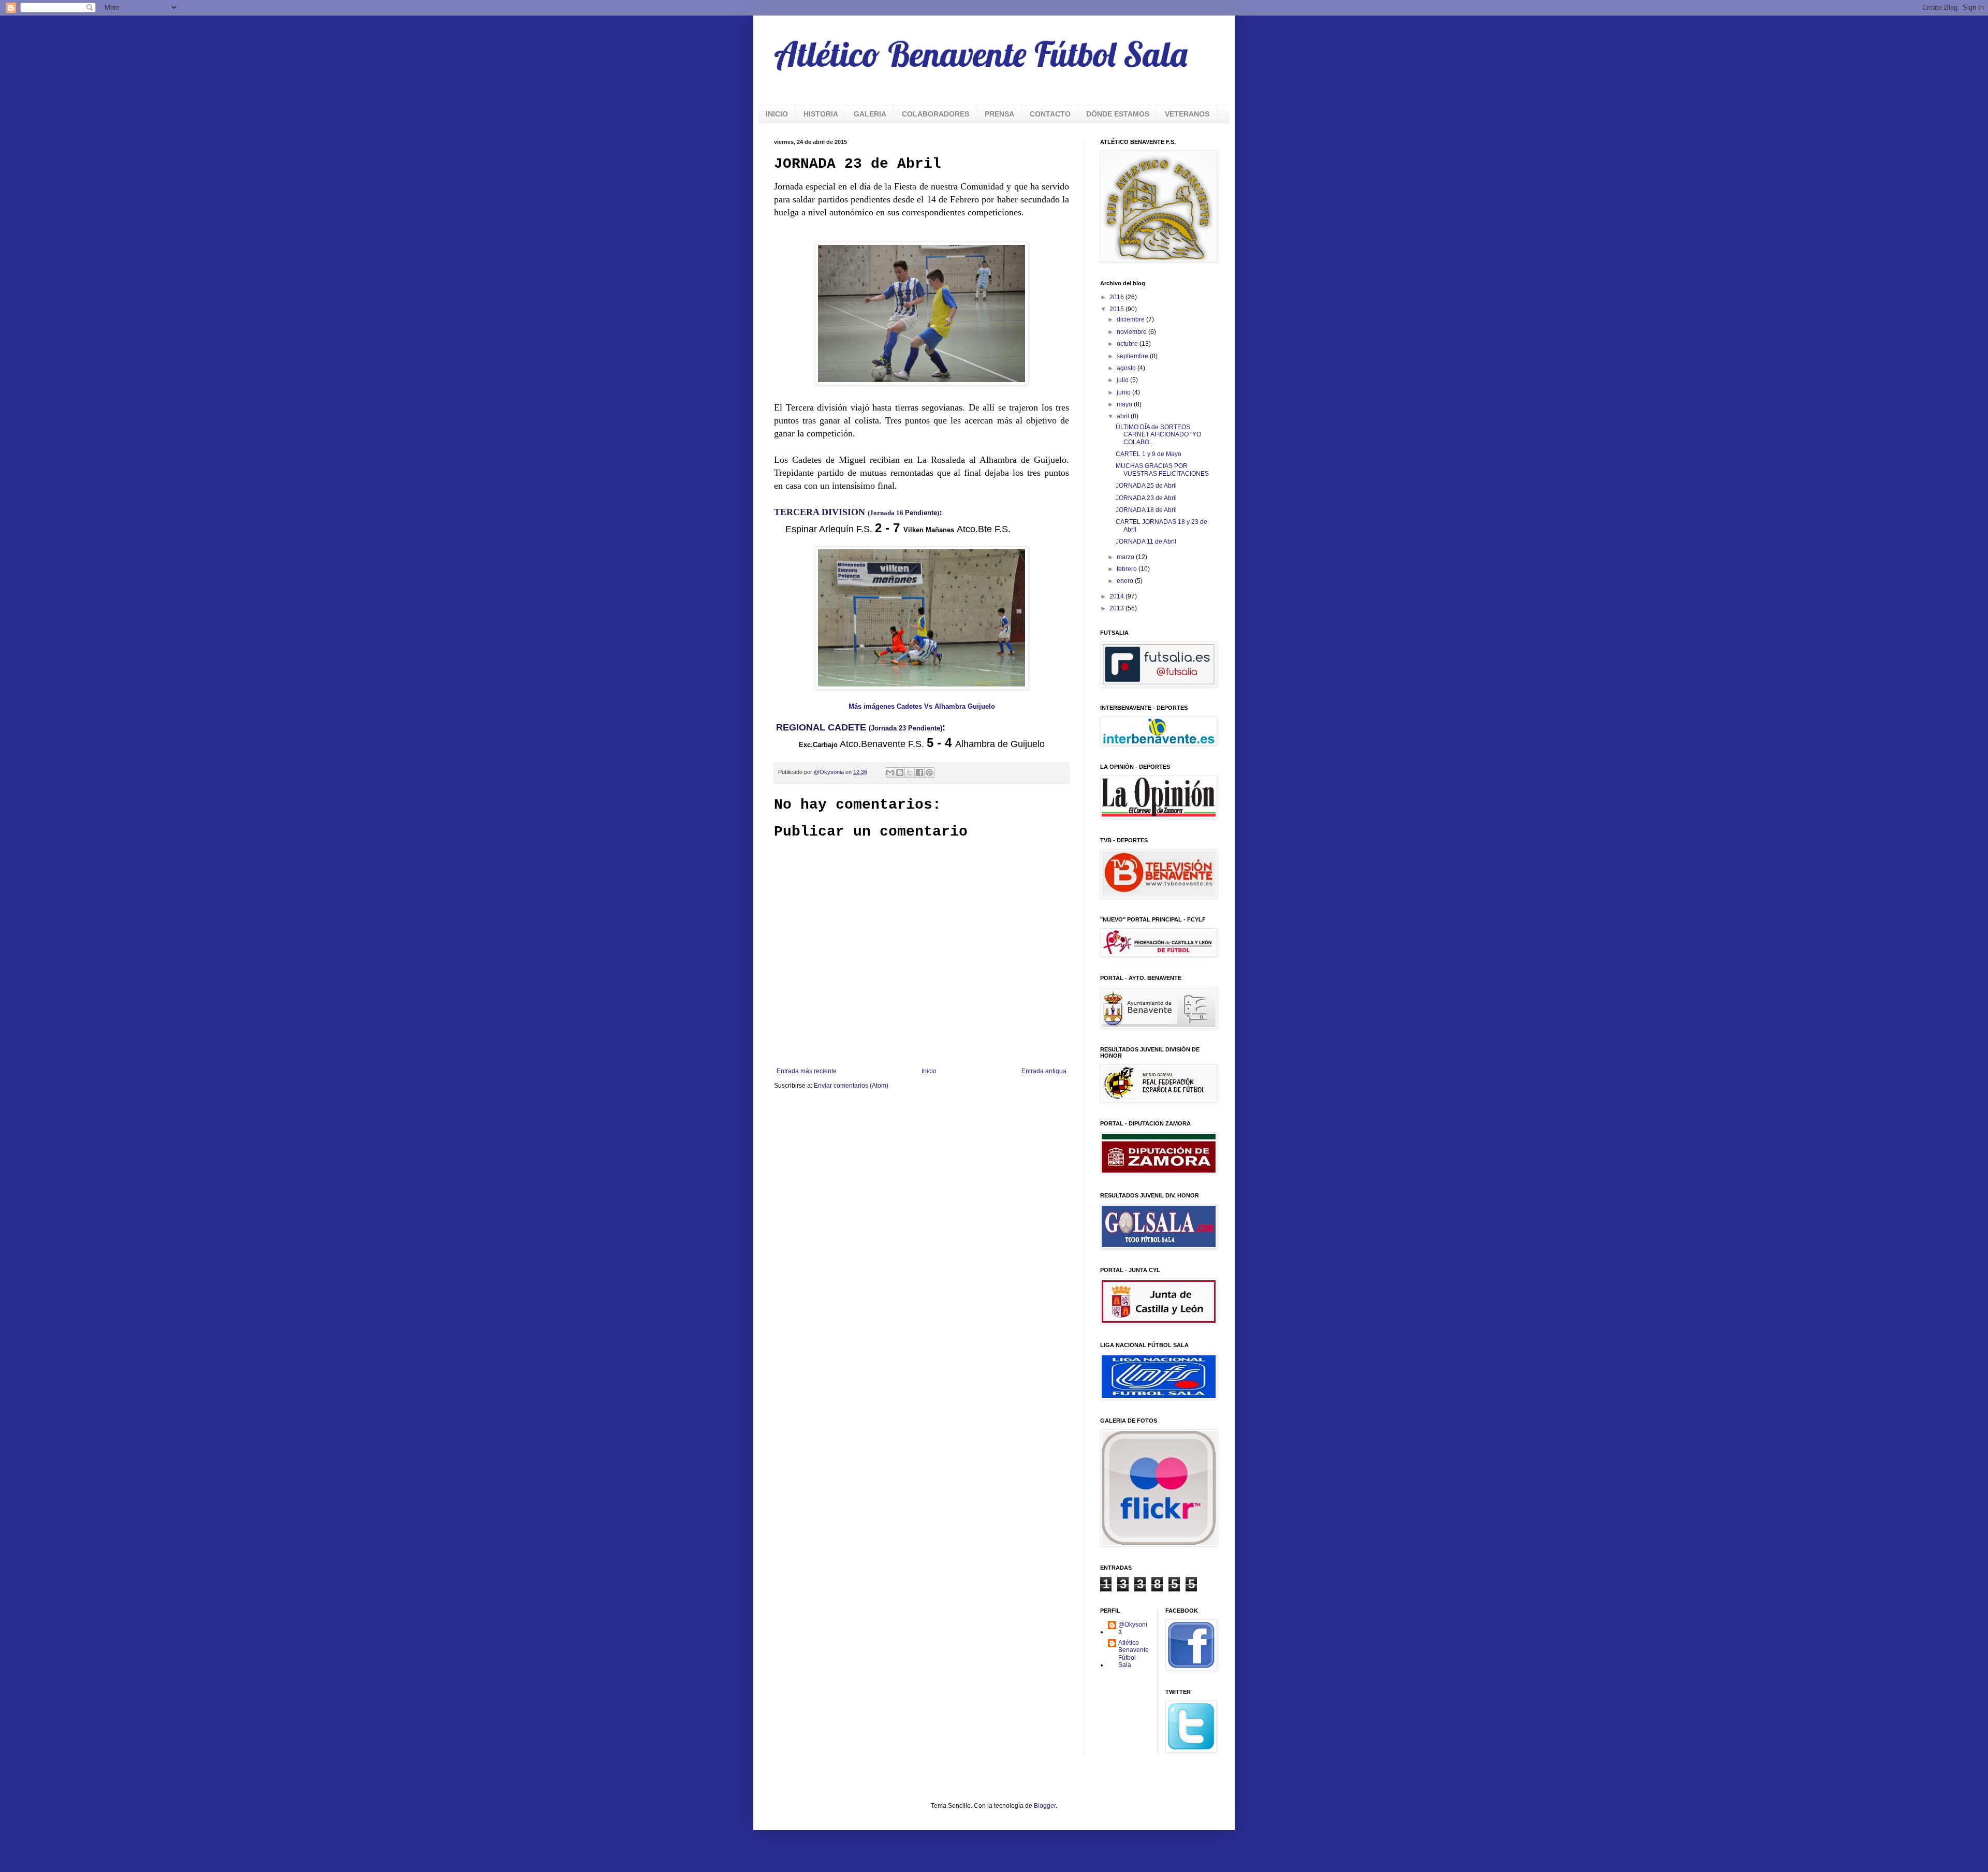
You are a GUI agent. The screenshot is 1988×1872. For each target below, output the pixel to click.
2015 (1117, 309)
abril (1124, 416)
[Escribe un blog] (900, 772)
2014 (1117, 596)
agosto (1127, 368)
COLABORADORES (935, 114)
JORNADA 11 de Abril (1146, 542)
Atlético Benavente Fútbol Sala (981, 54)
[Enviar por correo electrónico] (890, 772)
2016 (1117, 297)
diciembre (1131, 319)
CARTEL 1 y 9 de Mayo (1149, 454)
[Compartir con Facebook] (919, 772)
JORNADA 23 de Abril (1146, 498)
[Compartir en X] (910, 772)
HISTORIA (821, 114)
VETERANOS (1187, 114)
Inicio (929, 1071)
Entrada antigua (1044, 1071)
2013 (1117, 608)
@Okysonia (1133, 1628)
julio (1123, 380)
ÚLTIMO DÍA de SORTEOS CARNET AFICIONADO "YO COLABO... (1158, 435)
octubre (1128, 344)
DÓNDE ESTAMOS (1118, 114)
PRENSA (999, 114)
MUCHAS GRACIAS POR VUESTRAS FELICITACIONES (1162, 470)
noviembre (1132, 332)
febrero (1128, 569)
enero (1126, 581)
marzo (1126, 557)
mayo (1125, 404)
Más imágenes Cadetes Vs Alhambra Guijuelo (922, 706)
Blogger (1045, 1806)
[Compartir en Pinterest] (929, 772)
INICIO (777, 114)
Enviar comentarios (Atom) (851, 1086)
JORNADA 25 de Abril (1146, 486)
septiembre (1133, 356)
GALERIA (870, 114)
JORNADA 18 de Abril (1146, 510)
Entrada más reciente (807, 1071)
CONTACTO (1050, 114)
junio (1124, 392)
